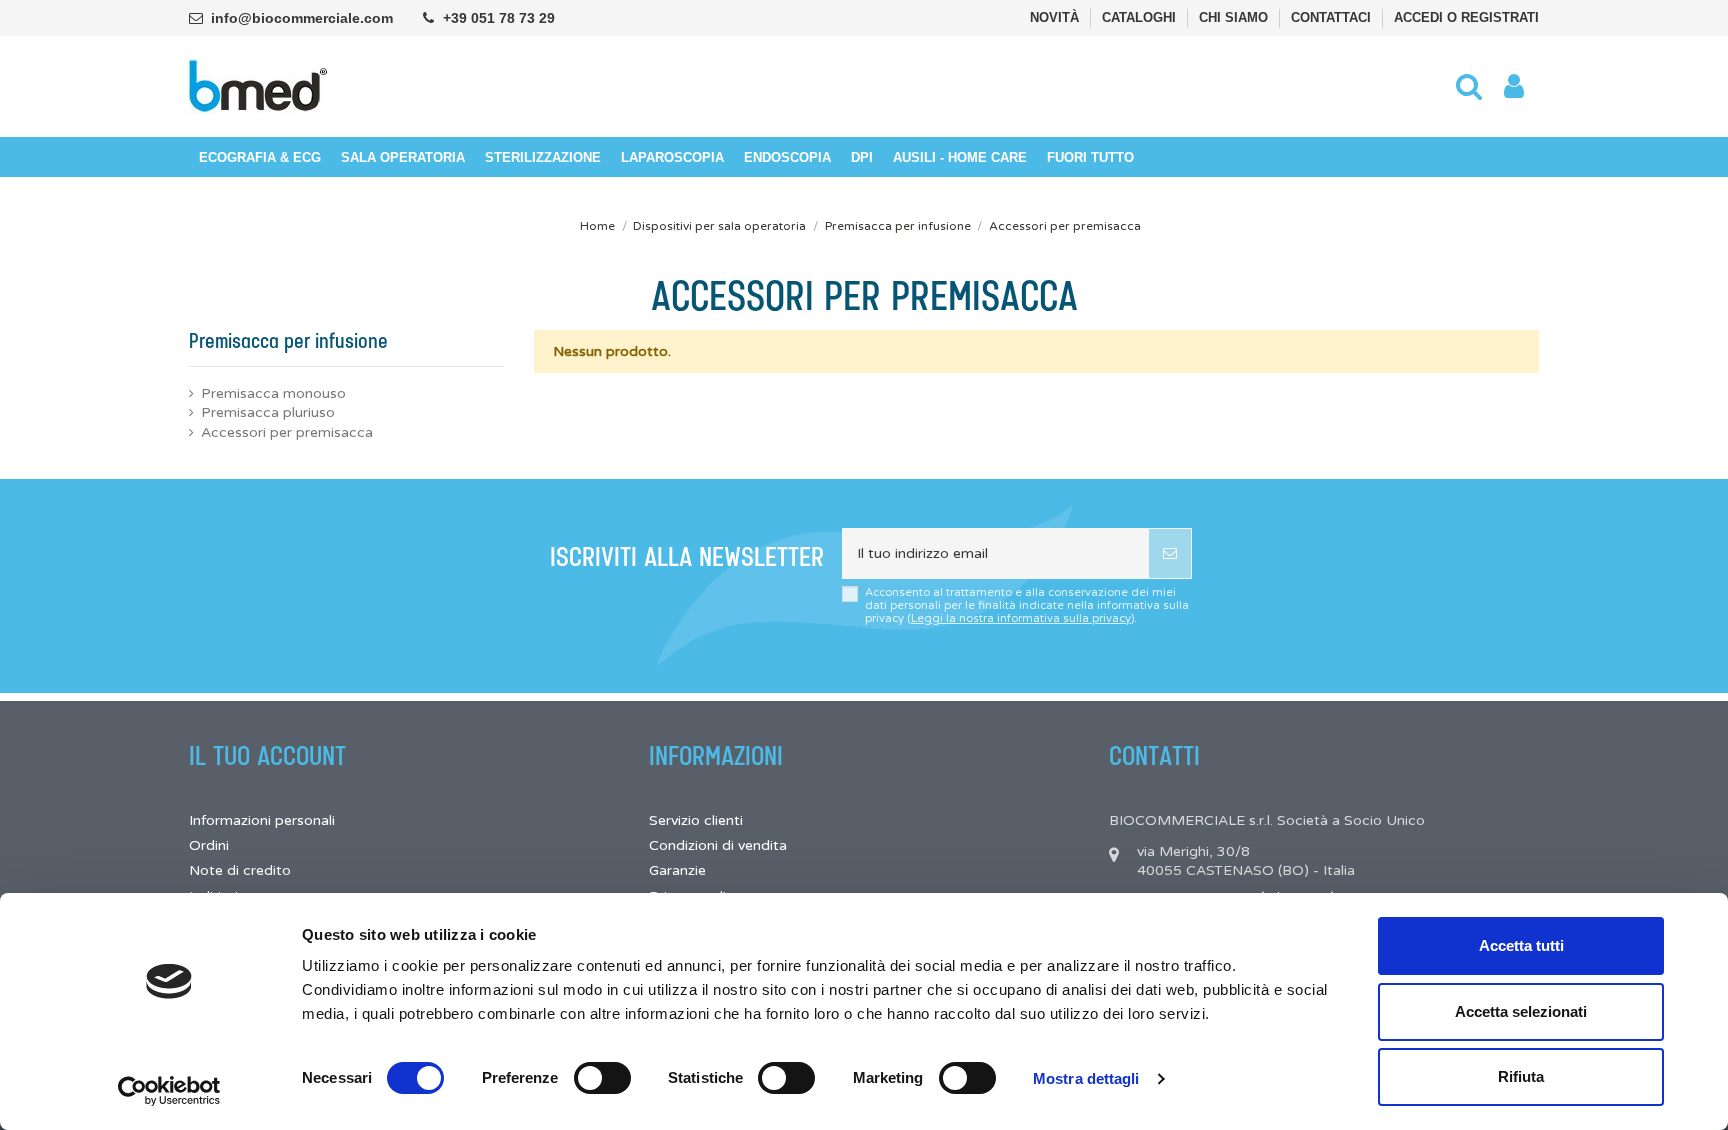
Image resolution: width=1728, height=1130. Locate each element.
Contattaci (1333, 17)
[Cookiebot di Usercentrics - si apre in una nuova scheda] (169, 1091)
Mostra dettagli (1086, 1078)
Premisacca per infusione (288, 342)
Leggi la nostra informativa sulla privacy (1021, 618)
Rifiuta (1521, 1076)
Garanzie (677, 870)
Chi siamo (1235, 17)
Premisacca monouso (273, 393)
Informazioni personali (262, 820)
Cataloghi (1141, 17)
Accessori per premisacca (287, 432)
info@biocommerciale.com (302, 18)
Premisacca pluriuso (268, 412)
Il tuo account (267, 757)
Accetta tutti (1521, 945)
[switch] (602, 1078)
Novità (1056, 17)
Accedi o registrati (1466, 17)
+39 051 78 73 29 (499, 18)
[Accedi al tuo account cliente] (1514, 87)
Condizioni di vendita (718, 845)
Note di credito (240, 870)
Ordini (209, 845)
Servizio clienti (696, 820)
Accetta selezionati (1521, 1011)
